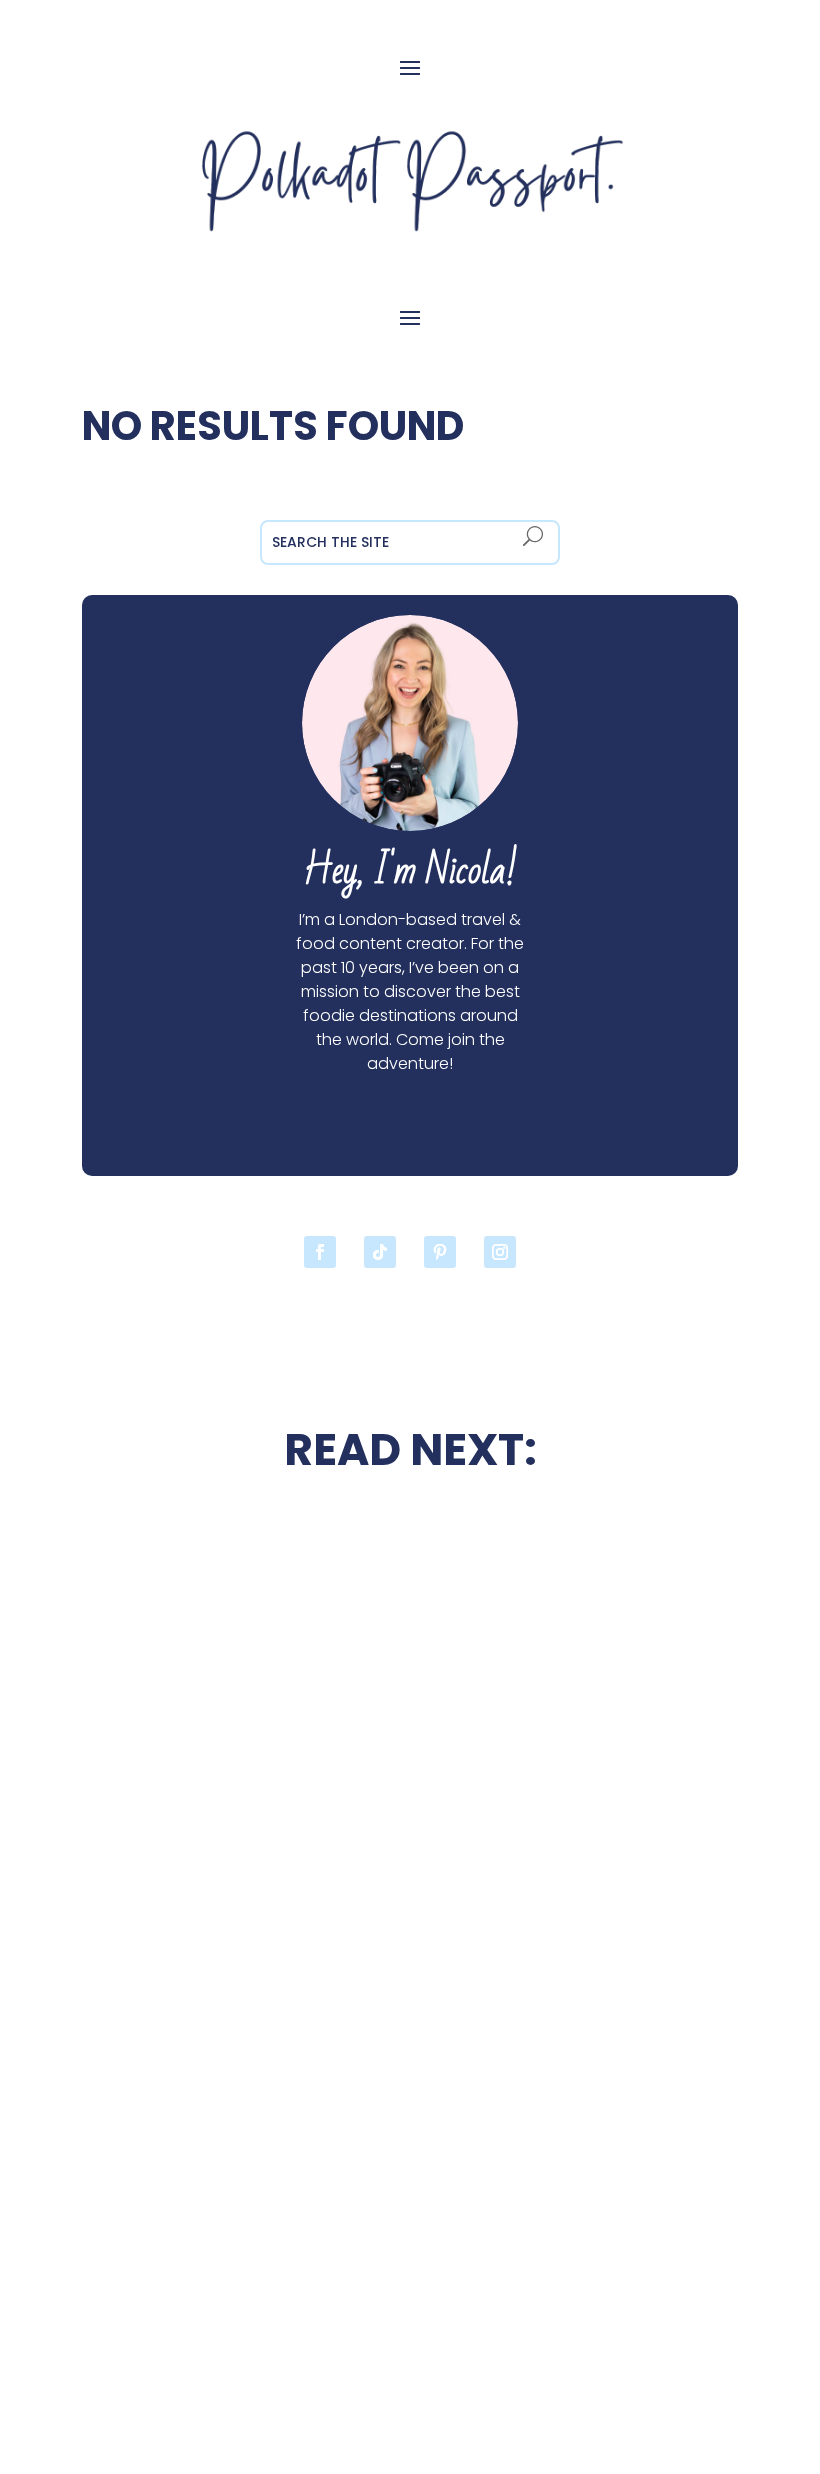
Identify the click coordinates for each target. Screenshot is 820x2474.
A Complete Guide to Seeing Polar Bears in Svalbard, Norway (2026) (583, 1980)
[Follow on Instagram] (500, 1252)
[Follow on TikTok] (380, 1252)
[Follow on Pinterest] (440, 1252)
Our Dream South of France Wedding (236, 1783)
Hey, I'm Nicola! (410, 871)
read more (237, 1841)
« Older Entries (139, 2351)
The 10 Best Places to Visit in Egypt (583, 1566)
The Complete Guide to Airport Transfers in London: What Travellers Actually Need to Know (236, 2208)
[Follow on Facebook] (320, 1252)
